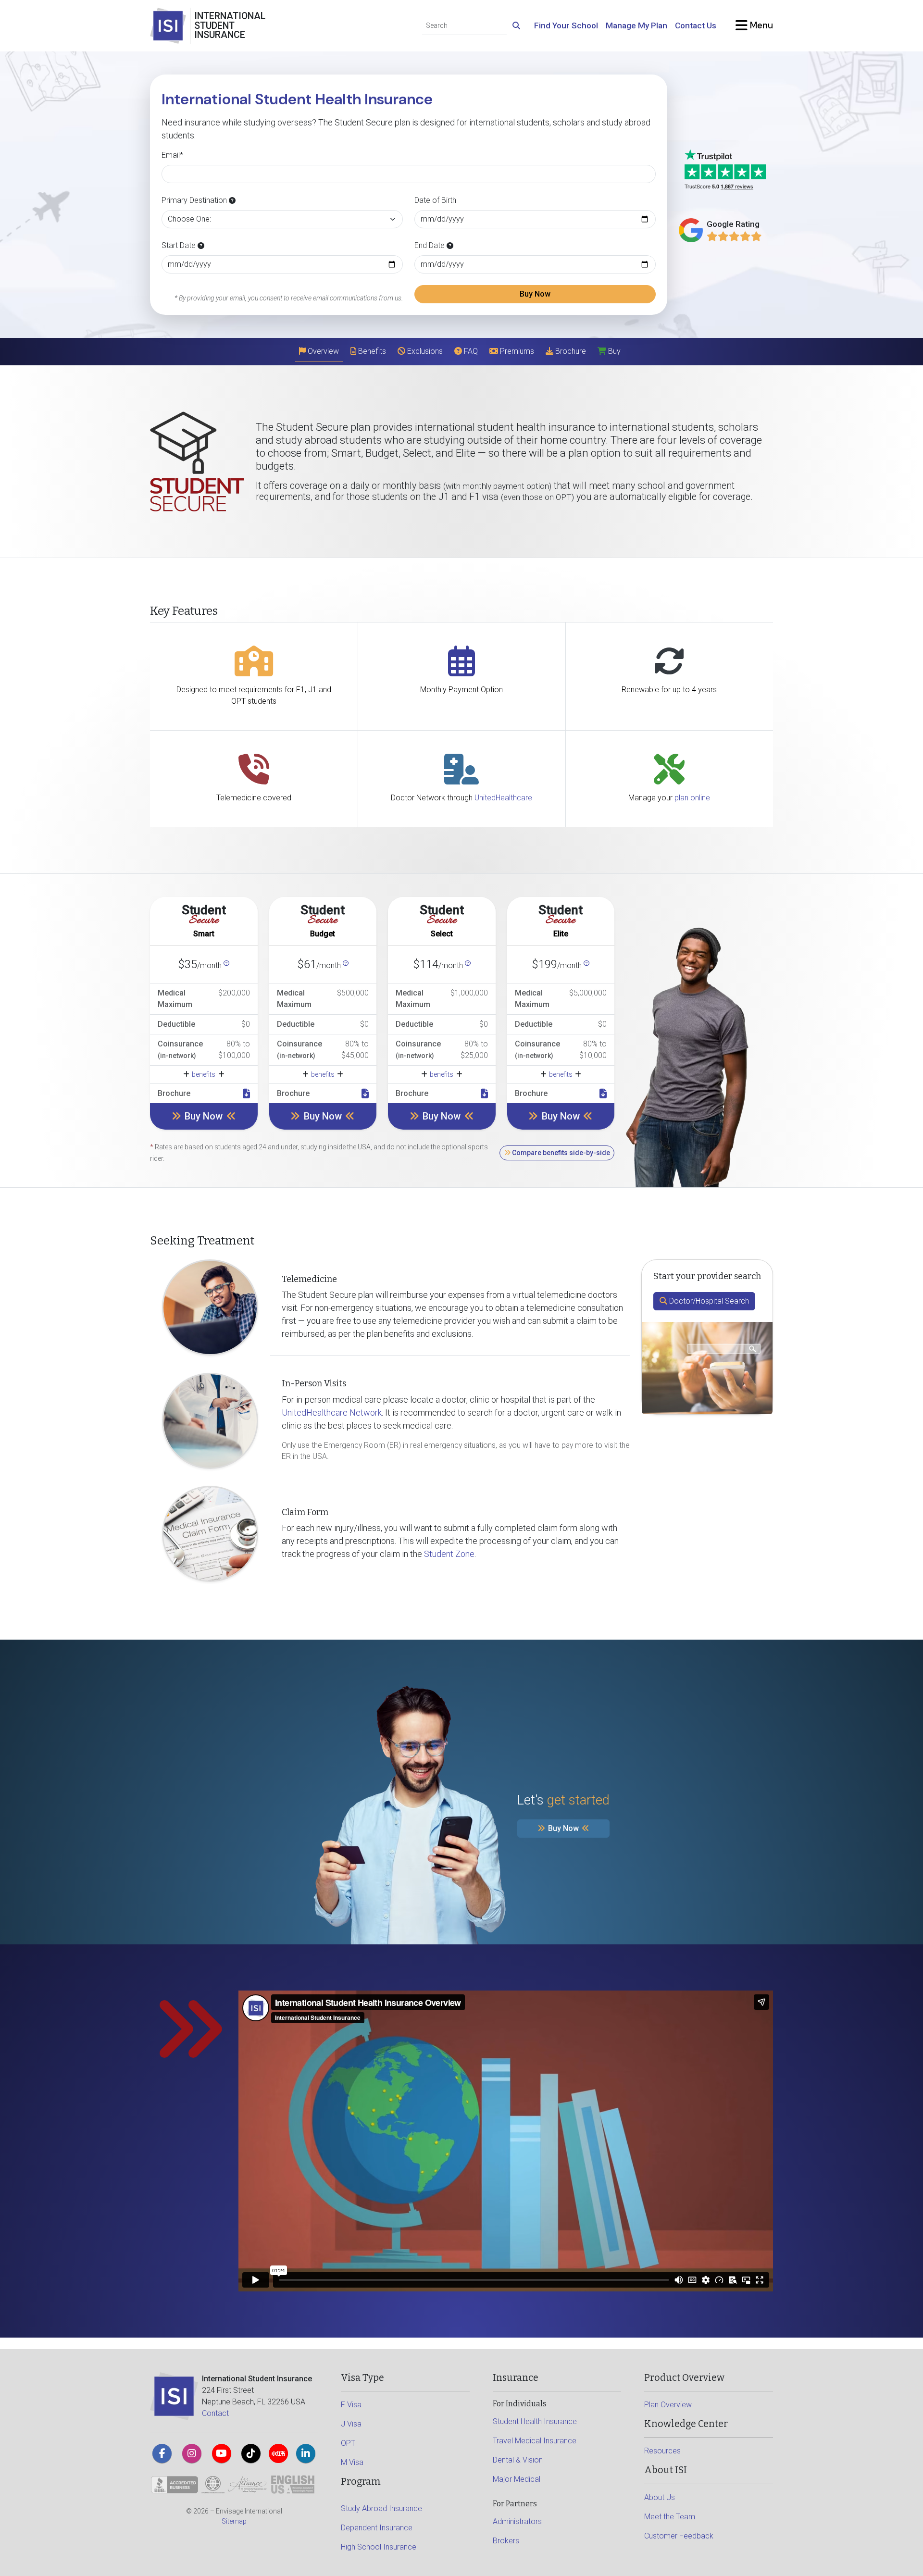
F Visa (351, 2405)
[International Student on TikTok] (251, 2453)
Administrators (517, 2521)
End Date (430, 245)
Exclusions (424, 351)
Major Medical (517, 2479)
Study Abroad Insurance (381, 2508)
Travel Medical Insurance (535, 2441)
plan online (692, 798)
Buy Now (535, 294)
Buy (613, 351)
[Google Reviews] (734, 236)
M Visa (352, 2462)
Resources (662, 2451)
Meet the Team (670, 2517)
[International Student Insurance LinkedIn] (306, 2453)
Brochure (570, 351)
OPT (348, 2443)
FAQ (470, 351)
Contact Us (696, 25)
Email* (172, 155)
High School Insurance (379, 2547)
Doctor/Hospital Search (708, 1301)
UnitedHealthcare (503, 798)
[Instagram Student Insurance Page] (192, 2453)
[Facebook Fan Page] (162, 2453)
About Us (660, 2497)
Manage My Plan (636, 25)
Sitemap (234, 2521)
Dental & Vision (518, 2460)
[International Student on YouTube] (222, 2453)
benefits (204, 1074)
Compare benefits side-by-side (560, 1153)
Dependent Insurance (377, 2528)
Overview (322, 351)
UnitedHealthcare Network (332, 1412)
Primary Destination (195, 200)
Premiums (516, 351)
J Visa (351, 2424)
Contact (215, 2413)
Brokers (506, 2541)
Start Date (180, 245)
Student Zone (449, 1554)
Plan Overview (668, 2405)
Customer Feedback (679, 2536)
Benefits (371, 351)
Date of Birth (435, 200)
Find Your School (566, 25)
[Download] (246, 1094)
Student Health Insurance (535, 2421)
